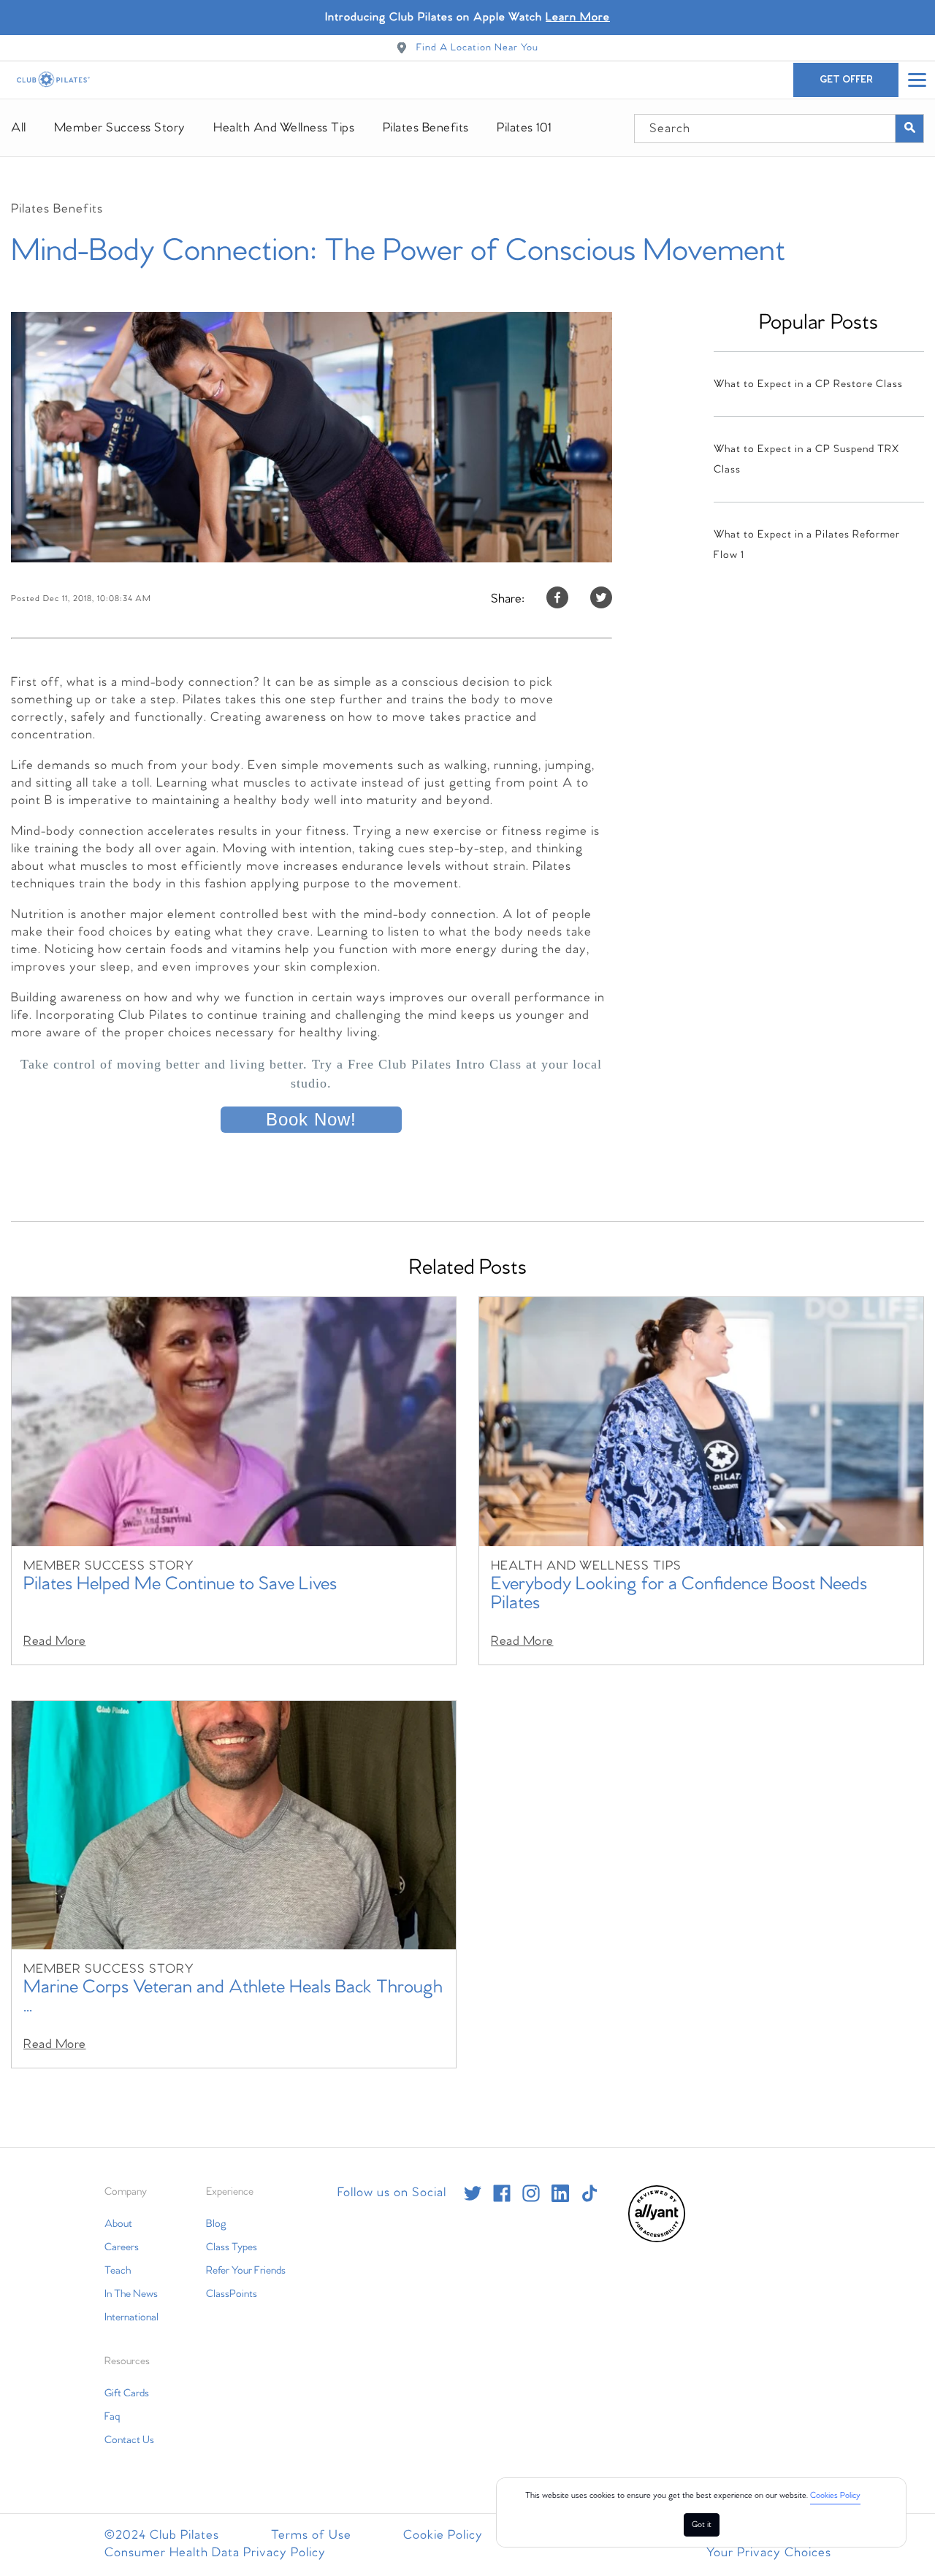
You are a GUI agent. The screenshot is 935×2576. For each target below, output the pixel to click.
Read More (55, 1641)
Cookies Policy (835, 2496)
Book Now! (311, 1119)
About (118, 2224)
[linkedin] (560, 2193)
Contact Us (129, 2440)
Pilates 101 (524, 128)
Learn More (578, 17)
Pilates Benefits (426, 128)
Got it (702, 2525)
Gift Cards (127, 2393)
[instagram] (531, 2193)
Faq (112, 2417)
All (19, 128)
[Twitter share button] (601, 599)
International (131, 2317)
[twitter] (473, 2193)
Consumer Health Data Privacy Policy (215, 2553)
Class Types (232, 2247)
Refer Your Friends (246, 2271)
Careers (122, 2247)
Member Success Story (120, 128)
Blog (216, 2224)
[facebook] (502, 2193)
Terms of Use (311, 2535)
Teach (118, 2271)
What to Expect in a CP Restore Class (808, 384)
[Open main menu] (917, 80)
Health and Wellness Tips (284, 128)
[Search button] (909, 129)
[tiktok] (589, 2193)
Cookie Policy (443, 2535)
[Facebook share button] (557, 599)
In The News (131, 2294)
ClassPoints (232, 2294)
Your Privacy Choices (769, 2553)
